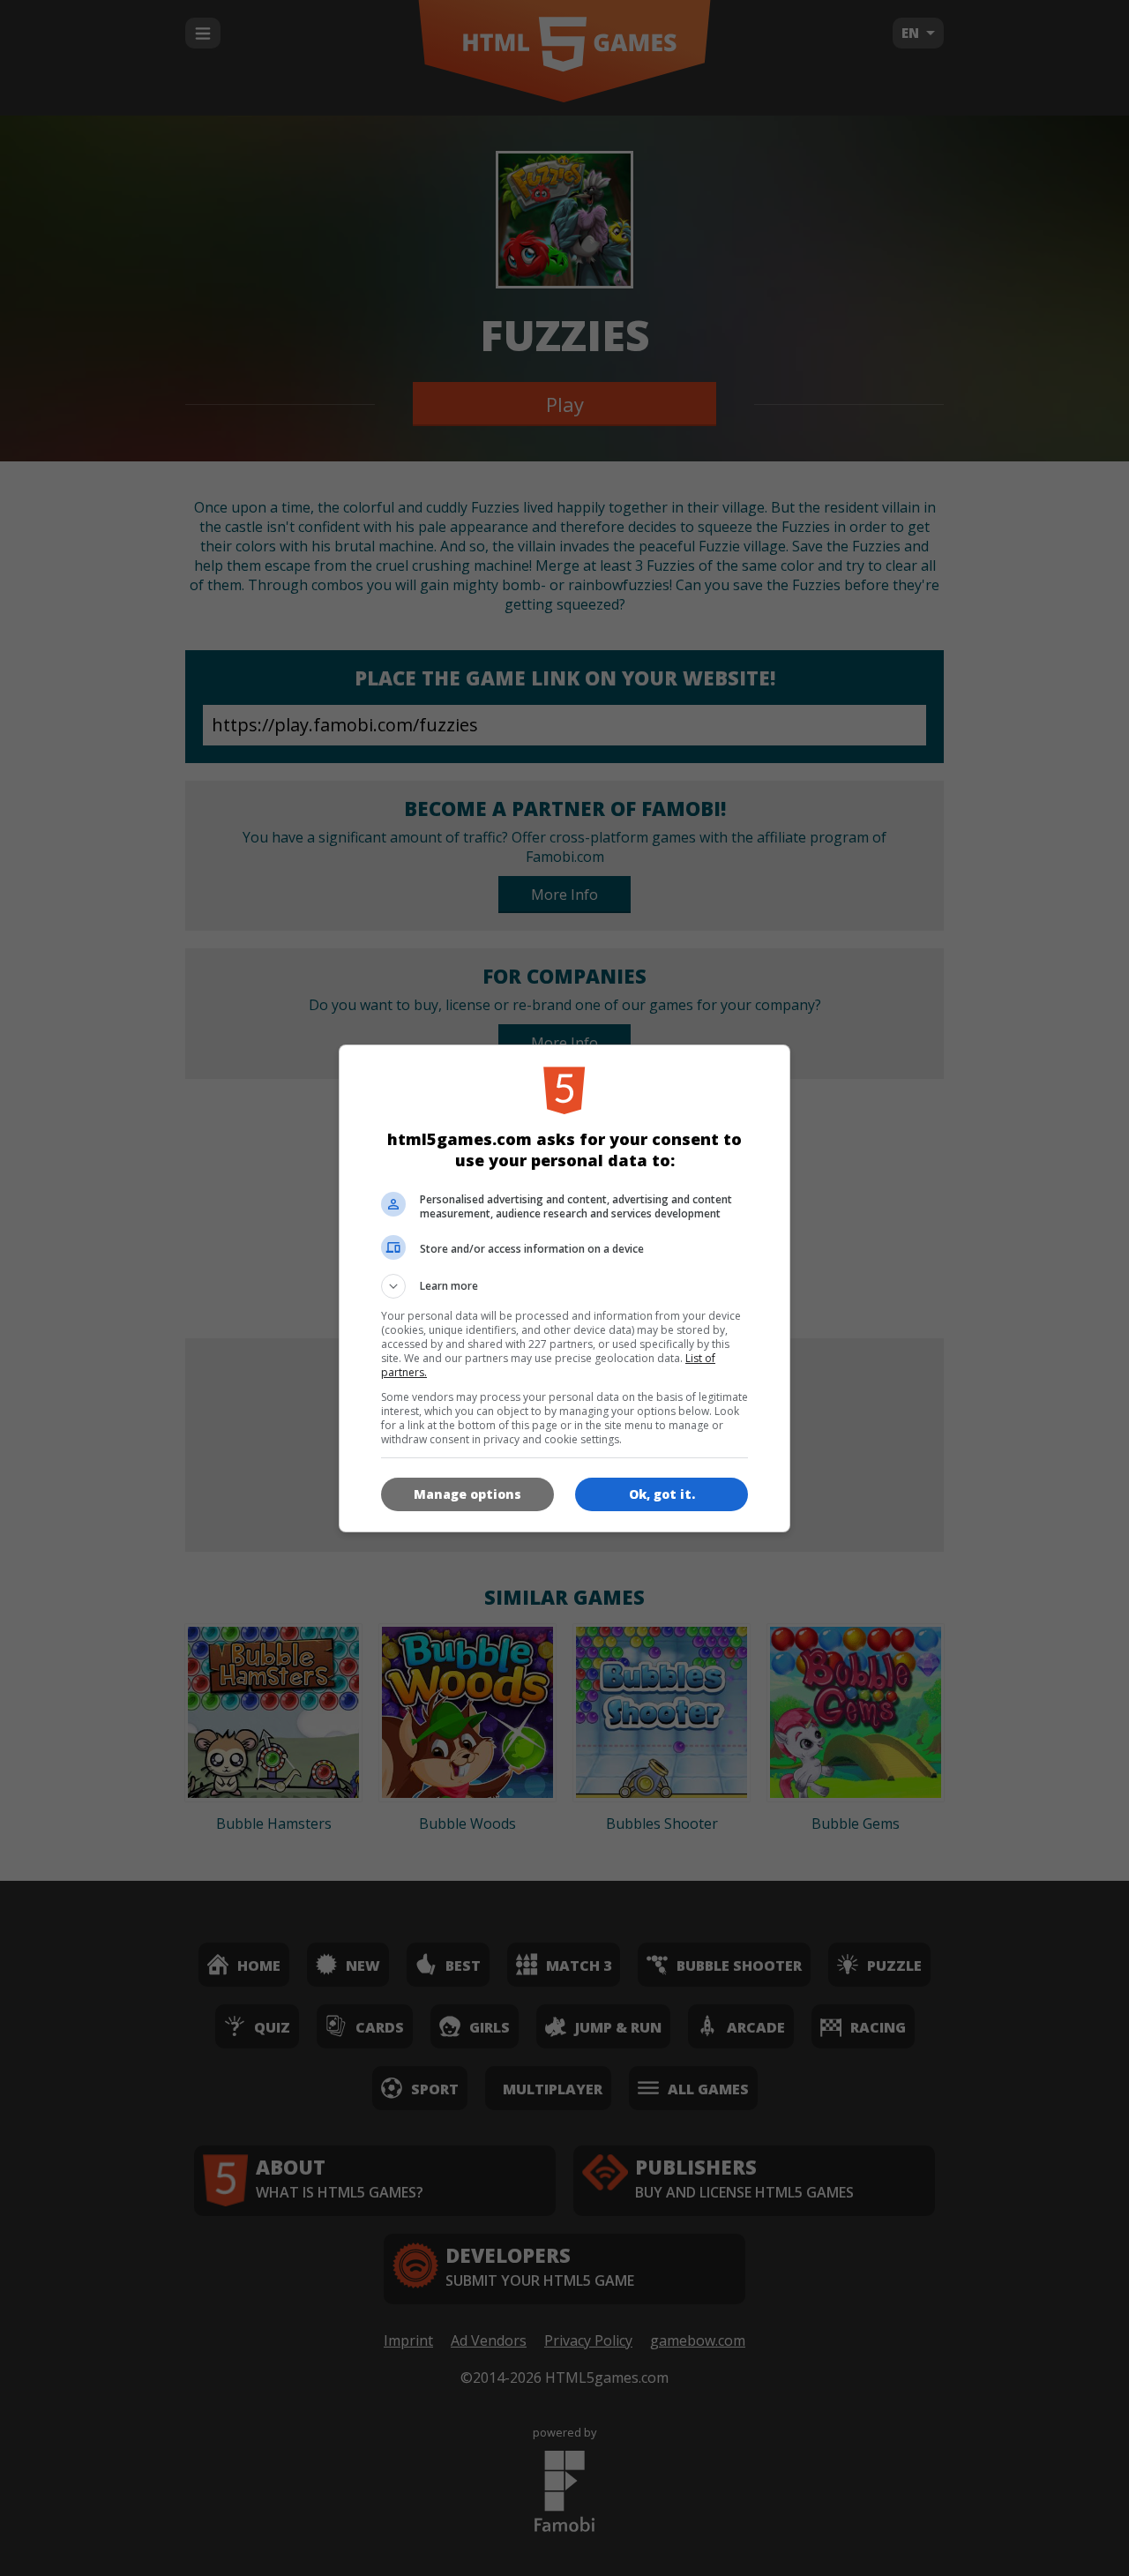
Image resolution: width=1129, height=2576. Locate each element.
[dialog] (564, 1288)
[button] (564, 1286)
